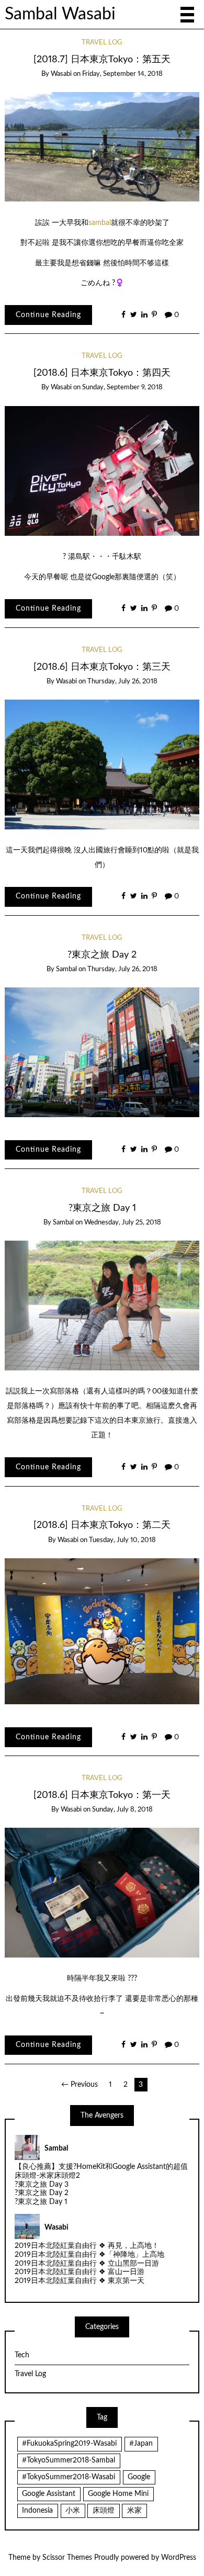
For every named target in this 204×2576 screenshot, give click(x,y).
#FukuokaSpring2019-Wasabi (69, 2444)
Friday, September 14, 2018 (122, 74)
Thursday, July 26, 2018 (122, 682)
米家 (134, 2511)
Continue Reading (48, 315)
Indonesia (37, 2511)
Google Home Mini (118, 2494)
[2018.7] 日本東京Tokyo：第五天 (102, 59)
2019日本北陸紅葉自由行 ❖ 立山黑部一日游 (87, 2264)
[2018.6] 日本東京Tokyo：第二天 (102, 1525)
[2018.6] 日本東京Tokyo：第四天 (102, 373)
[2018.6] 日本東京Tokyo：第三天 (102, 667)
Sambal (66, 969)
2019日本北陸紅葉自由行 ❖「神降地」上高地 (89, 2255)
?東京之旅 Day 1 (102, 1208)
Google (139, 2477)
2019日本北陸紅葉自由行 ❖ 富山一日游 (80, 2272)
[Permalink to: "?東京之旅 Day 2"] (102, 1052)
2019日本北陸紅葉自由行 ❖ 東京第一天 (80, 2281)
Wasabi (61, 74)
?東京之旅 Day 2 (102, 955)
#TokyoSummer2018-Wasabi (69, 2477)
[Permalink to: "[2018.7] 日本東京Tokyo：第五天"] (102, 147)
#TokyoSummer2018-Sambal (69, 2460)
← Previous (80, 2085)
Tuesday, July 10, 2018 (122, 1540)
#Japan (141, 2444)
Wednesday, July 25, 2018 (123, 1223)
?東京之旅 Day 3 (42, 2185)
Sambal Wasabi (60, 14)
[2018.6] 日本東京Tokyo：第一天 (102, 1795)
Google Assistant (49, 2494)
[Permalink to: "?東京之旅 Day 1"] (102, 1306)
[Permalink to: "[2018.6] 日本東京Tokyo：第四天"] (102, 470)
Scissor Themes (67, 2558)
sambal (100, 223)
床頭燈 (104, 2511)
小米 (73, 2511)
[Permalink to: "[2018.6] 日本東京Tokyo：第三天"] (102, 764)
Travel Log (102, 43)
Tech (22, 2355)
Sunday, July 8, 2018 (122, 1810)
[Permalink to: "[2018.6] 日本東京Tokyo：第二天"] (102, 1631)
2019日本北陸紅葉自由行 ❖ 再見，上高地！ (87, 2246)
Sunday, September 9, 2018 (122, 387)
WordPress (179, 2558)
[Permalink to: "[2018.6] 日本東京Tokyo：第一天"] (102, 1893)
